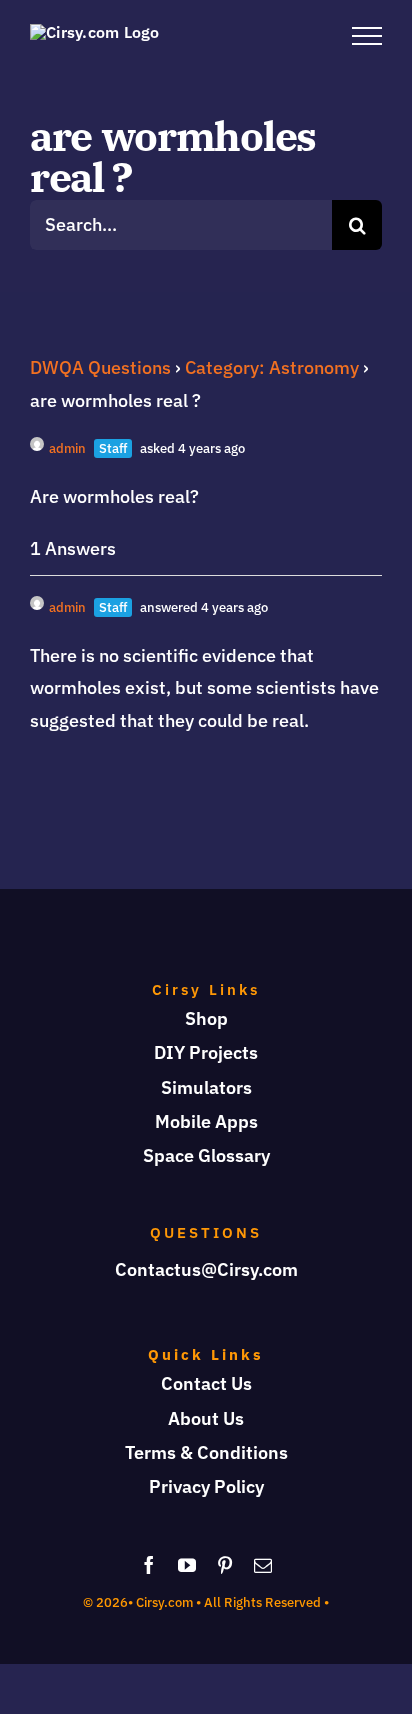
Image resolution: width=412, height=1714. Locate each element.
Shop (206, 1018)
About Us (206, 1418)
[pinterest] (225, 1565)
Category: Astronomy (272, 367)
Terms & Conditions (206, 1452)
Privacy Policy (206, 1486)
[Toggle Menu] (367, 36)
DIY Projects (206, 1052)
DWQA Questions (100, 367)
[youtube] (187, 1565)
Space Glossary (206, 1155)
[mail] (263, 1565)
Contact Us (206, 1383)
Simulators (206, 1087)
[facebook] (149, 1565)
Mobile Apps (206, 1121)
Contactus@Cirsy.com (206, 1269)
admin (67, 448)
